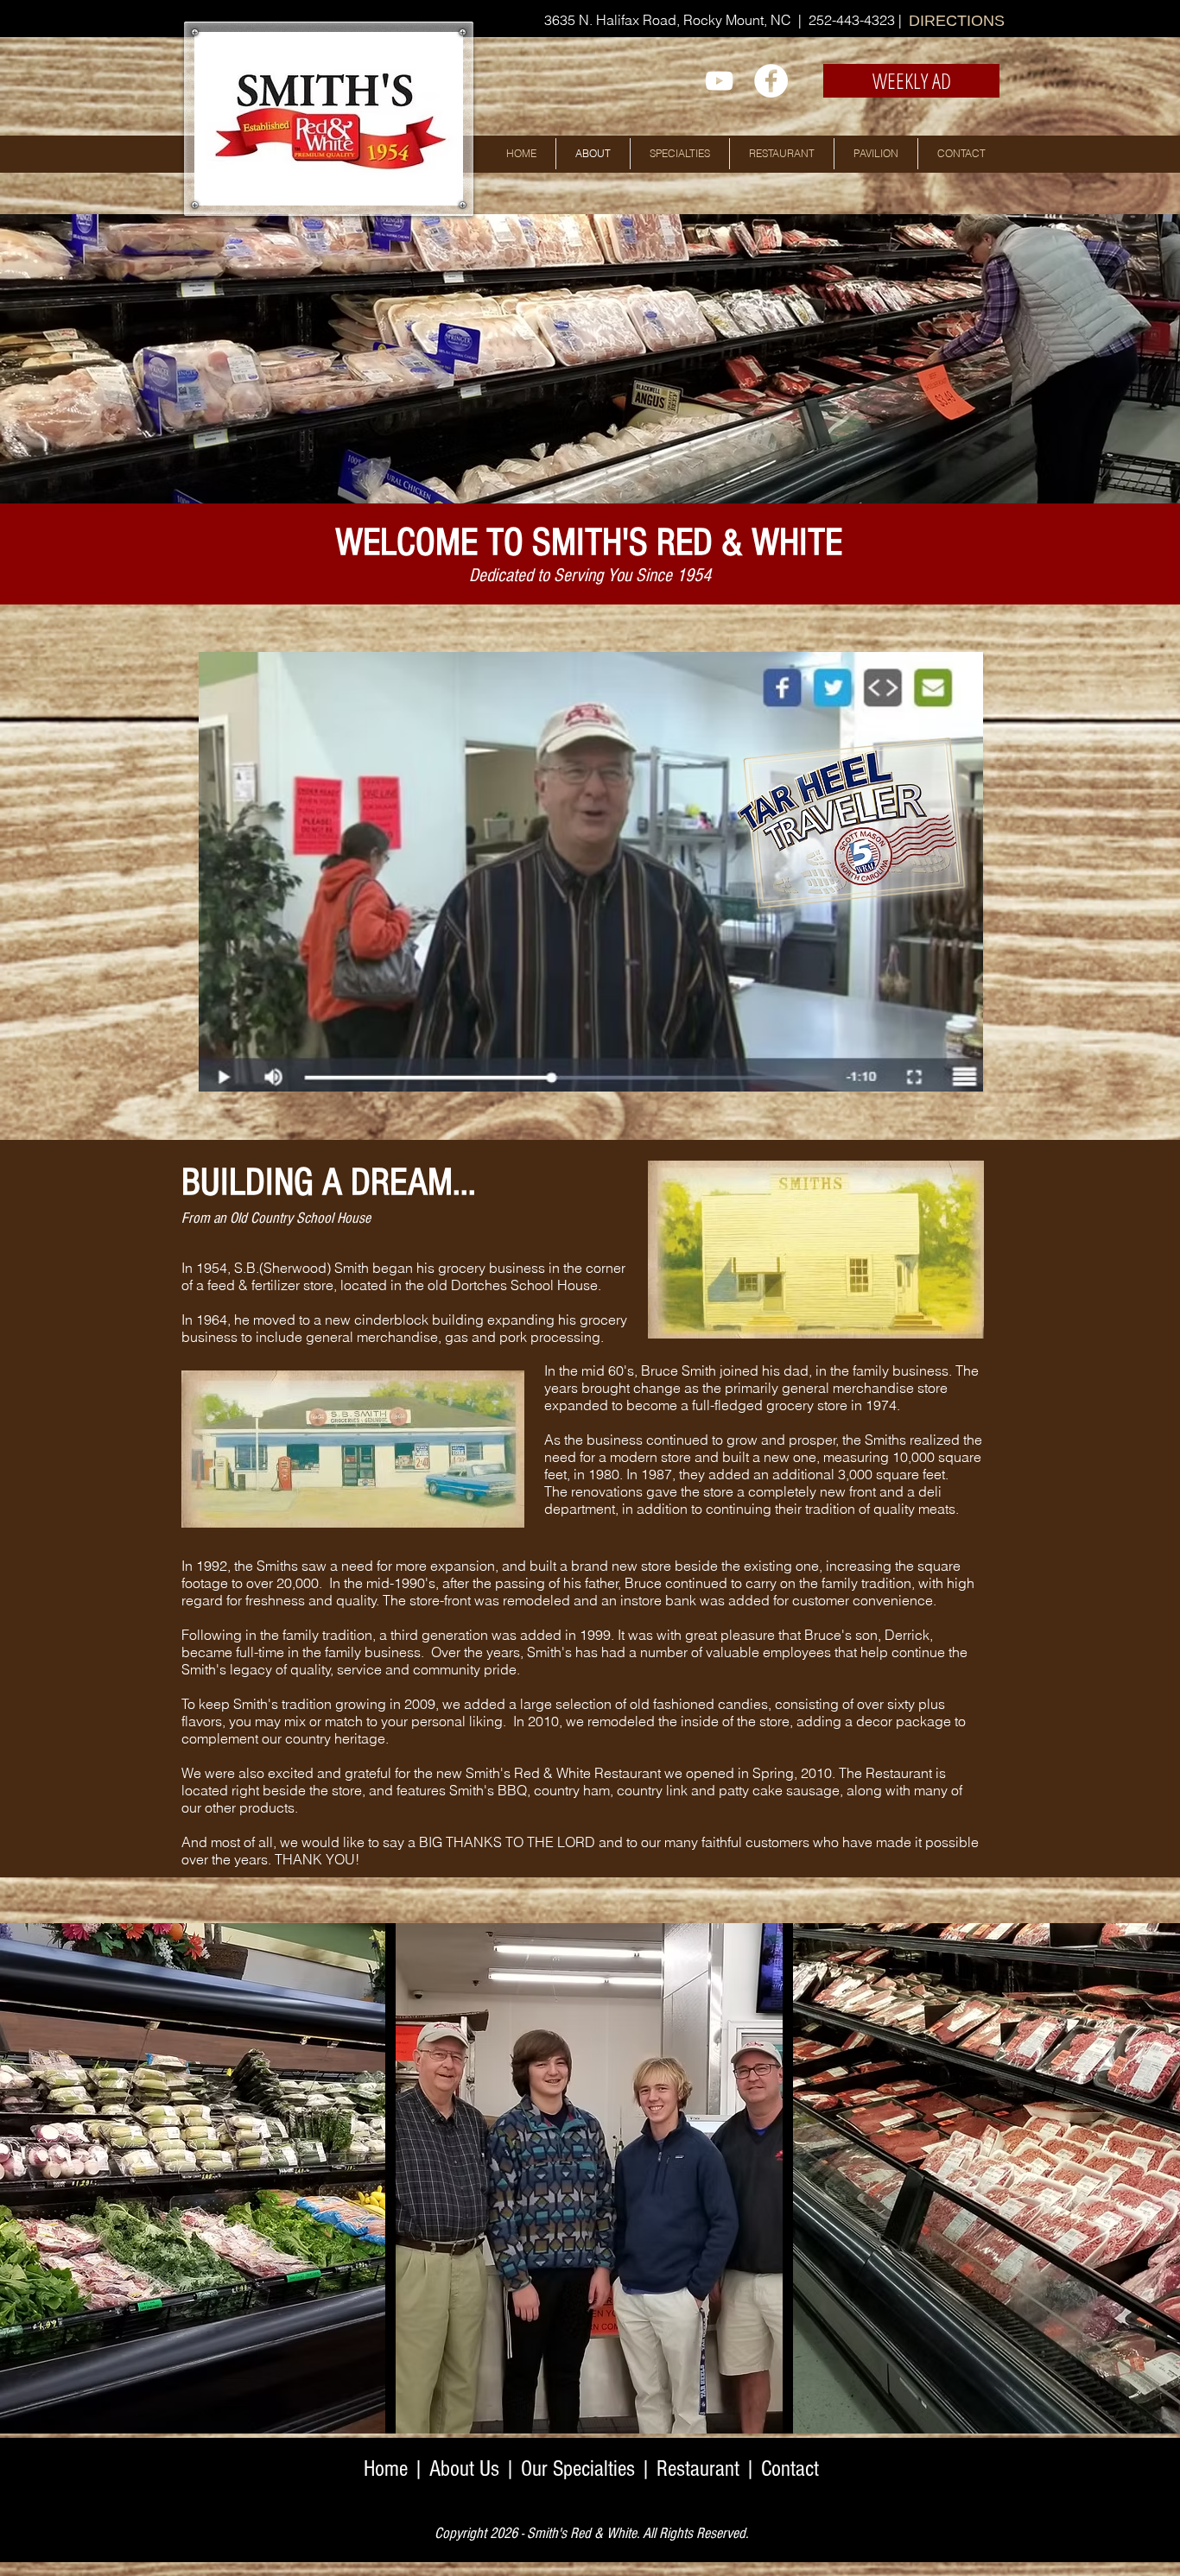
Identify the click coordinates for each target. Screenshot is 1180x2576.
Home (386, 2469)
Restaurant (698, 2469)
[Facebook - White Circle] (771, 81)
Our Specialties (578, 2469)
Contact (790, 2469)
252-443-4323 (853, 20)
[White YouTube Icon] (719, 81)
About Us (464, 2469)
